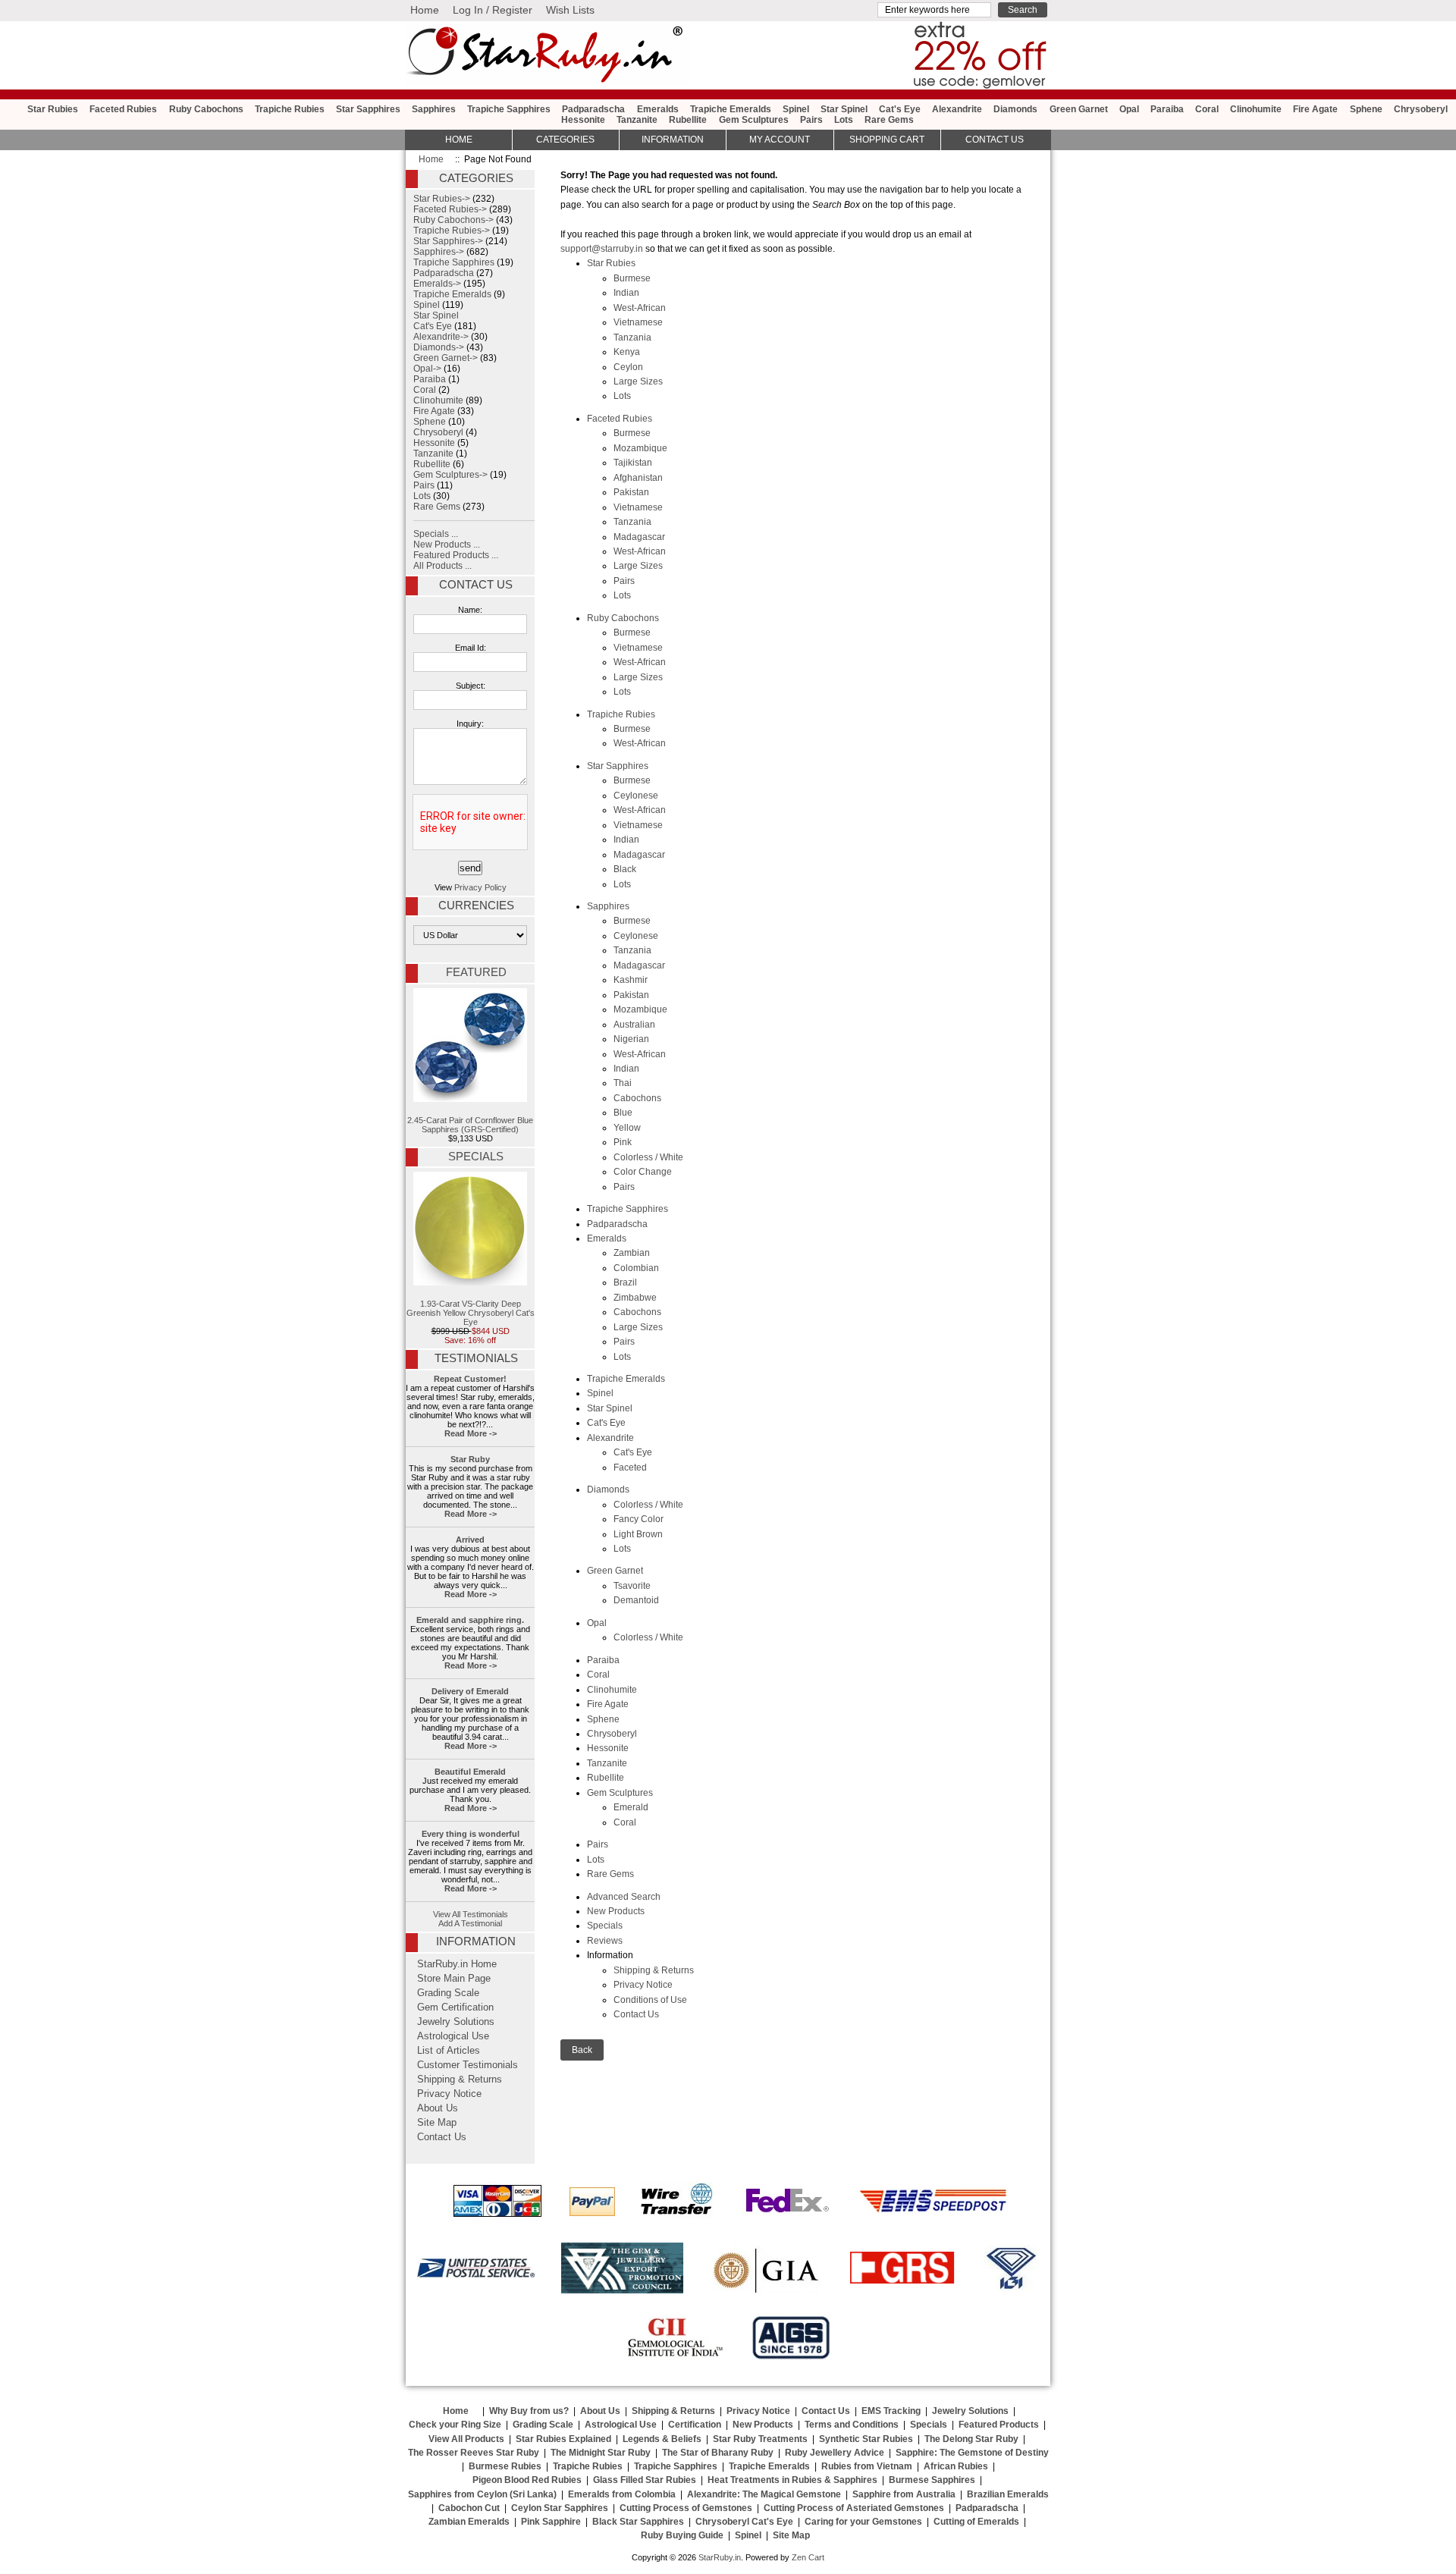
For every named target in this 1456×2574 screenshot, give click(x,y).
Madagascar (639, 537)
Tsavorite (632, 1586)
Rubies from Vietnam (867, 2466)
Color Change (643, 1172)
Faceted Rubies (123, 109)
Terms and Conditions (852, 2425)
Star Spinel (844, 109)
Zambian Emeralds (469, 2522)
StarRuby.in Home (457, 1964)
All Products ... (442, 566)
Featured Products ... (456, 555)
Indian (626, 293)
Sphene (1366, 109)
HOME (459, 140)
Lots (844, 120)
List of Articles (449, 2051)
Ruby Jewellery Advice (835, 2453)
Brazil (625, 1282)
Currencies (476, 906)
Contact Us (636, 2014)
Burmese (632, 278)
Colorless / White (648, 1157)
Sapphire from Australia (904, 2494)
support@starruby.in (602, 249)
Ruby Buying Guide (682, 2535)
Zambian (632, 1253)
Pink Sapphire (551, 2522)
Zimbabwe (635, 1298)
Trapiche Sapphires (509, 109)
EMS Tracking (891, 2411)
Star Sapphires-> (448, 241)
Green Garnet (1079, 109)
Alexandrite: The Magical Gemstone (764, 2494)
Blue (623, 1113)
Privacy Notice (643, 1985)
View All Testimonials (471, 1914)
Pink (623, 1142)
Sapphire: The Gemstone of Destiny (972, 2453)
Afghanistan (638, 478)
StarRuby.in (720, 2557)
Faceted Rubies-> (450, 209)
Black (625, 869)
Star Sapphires (368, 109)
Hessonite (583, 120)
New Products (616, 1911)
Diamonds (1015, 109)
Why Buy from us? (529, 2411)
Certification (695, 2425)
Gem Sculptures (754, 120)
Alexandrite (957, 109)
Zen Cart (808, 2557)
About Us (438, 2108)
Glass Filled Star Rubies (645, 2480)
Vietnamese (638, 322)
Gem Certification (455, 2007)
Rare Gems (889, 120)
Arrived (470, 1540)
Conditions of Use (650, 2000)
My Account (780, 140)
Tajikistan (633, 463)
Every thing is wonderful (471, 1834)
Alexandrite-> (441, 337)
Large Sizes (638, 381)
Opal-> (427, 369)
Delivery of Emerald (470, 1691)
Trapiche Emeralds (731, 109)
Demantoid (636, 1600)
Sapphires (434, 109)
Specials (605, 1926)
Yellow (627, 1128)
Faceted (630, 1467)
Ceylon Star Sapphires (560, 2508)
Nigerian (631, 1039)
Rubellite (688, 120)
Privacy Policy (480, 887)
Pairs (811, 120)
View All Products (466, 2439)
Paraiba (1167, 109)
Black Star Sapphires (638, 2522)
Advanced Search (624, 1897)
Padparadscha (593, 109)
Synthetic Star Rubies (866, 2439)
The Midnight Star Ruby (601, 2453)
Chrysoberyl (1421, 109)
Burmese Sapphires (932, 2480)
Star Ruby (470, 1459)
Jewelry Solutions (456, 2022)
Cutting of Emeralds (976, 2522)
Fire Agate (1315, 109)
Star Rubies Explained (563, 2439)
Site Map (437, 2123)
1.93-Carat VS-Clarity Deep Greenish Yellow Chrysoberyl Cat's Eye (471, 1313)
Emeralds (658, 109)
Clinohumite (1256, 109)
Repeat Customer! (470, 1379)
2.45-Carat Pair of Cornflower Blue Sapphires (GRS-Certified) (470, 1125)
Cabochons (637, 1098)
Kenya (627, 352)
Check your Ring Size (455, 2425)
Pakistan (631, 492)
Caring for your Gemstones (863, 2522)
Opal (1129, 109)
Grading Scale (448, 1993)
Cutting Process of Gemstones (686, 2508)
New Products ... (447, 545)
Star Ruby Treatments (760, 2439)
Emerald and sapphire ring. (470, 1620)
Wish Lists (570, 10)
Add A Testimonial (470, 1923)
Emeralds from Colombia (622, 2494)
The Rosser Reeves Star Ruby (474, 2453)
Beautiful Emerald (470, 1772)
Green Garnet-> (446, 358)
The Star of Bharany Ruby (718, 2453)
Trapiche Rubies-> (452, 231)
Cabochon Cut (469, 2508)
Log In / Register (493, 10)
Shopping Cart (887, 140)
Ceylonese (636, 796)
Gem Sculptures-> (450, 475)
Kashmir (631, 980)
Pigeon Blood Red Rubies (527, 2480)
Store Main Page (454, 1979)
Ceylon (628, 367)
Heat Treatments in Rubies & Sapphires (792, 2480)
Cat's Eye (900, 109)
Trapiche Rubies (290, 109)
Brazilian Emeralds (1008, 2494)
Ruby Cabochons (206, 109)
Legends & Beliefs (662, 2439)
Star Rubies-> (442, 199)
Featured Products (999, 2425)
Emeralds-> (437, 284)
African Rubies (956, 2466)
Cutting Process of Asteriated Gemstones (854, 2508)
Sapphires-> (439, 252)
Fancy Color (639, 1519)
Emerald (631, 1807)
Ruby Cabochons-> (453, 220)
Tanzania (632, 337)
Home (425, 10)
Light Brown (638, 1534)
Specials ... (436, 534)
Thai (623, 1083)
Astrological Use (453, 2036)
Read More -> (471, 1433)
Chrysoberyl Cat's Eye (744, 2522)
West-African (640, 308)
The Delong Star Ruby (971, 2439)
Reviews (605, 1941)
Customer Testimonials (468, 2065)
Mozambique (640, 448)
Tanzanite (637, 120)
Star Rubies (53, 109)
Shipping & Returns (654, 1970)
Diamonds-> (439, 347)
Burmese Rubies (505, 2466)
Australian (634, 1025)
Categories (565, 140)
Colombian (636, 1268)
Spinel (796, 109)
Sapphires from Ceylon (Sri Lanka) (482, 2494)
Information (673, 140)
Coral (1207, 109)
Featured (476, 972)
